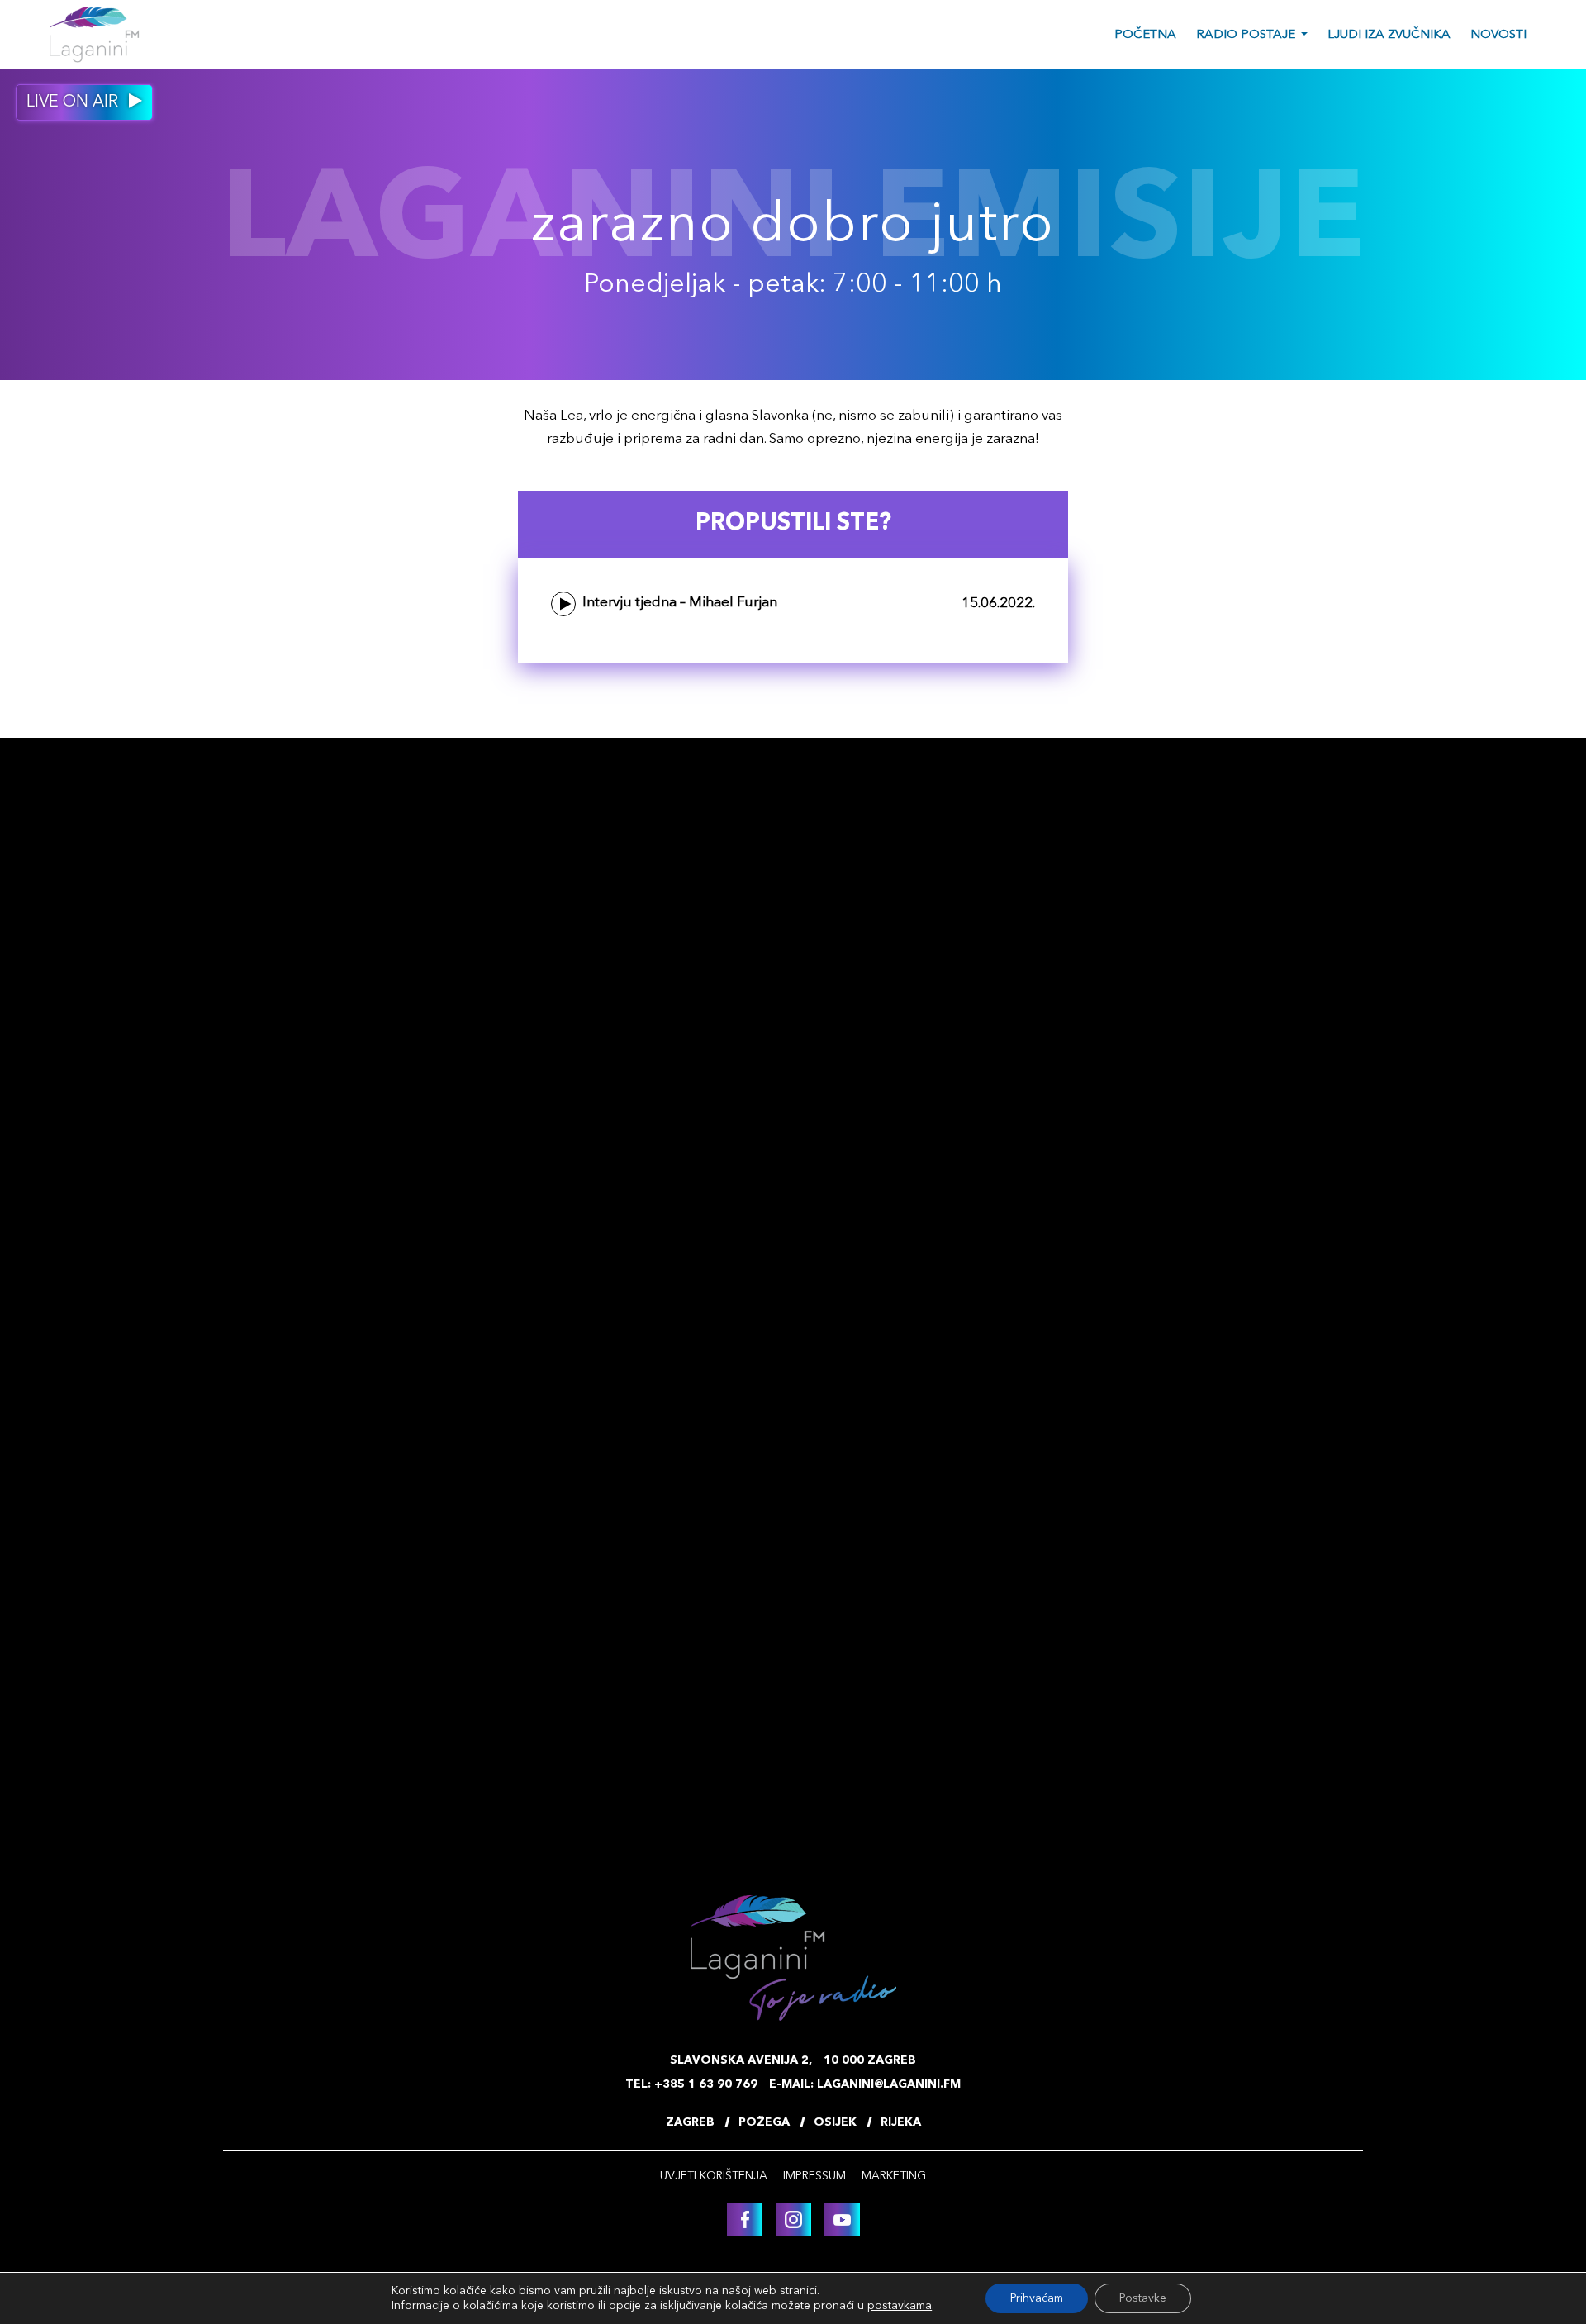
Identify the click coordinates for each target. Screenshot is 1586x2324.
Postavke (1143, 2298)
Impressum (814, 2176)
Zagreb (690, 2122)
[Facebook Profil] (745, 2219)
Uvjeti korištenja (714, 2176)
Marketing (894, 2176)
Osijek (835, 2122)
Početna (1145, 35)
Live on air (74, 102)
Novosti (1498, 35)
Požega (764, 2122)
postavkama (900, 2306)
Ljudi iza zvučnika (1389, 35)
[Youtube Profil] (842, 2219)
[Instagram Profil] (793, 2219)
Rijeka (901, 2122)
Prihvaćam (1037, 2298)
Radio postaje (1246, 35)
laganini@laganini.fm (889, 2084)
